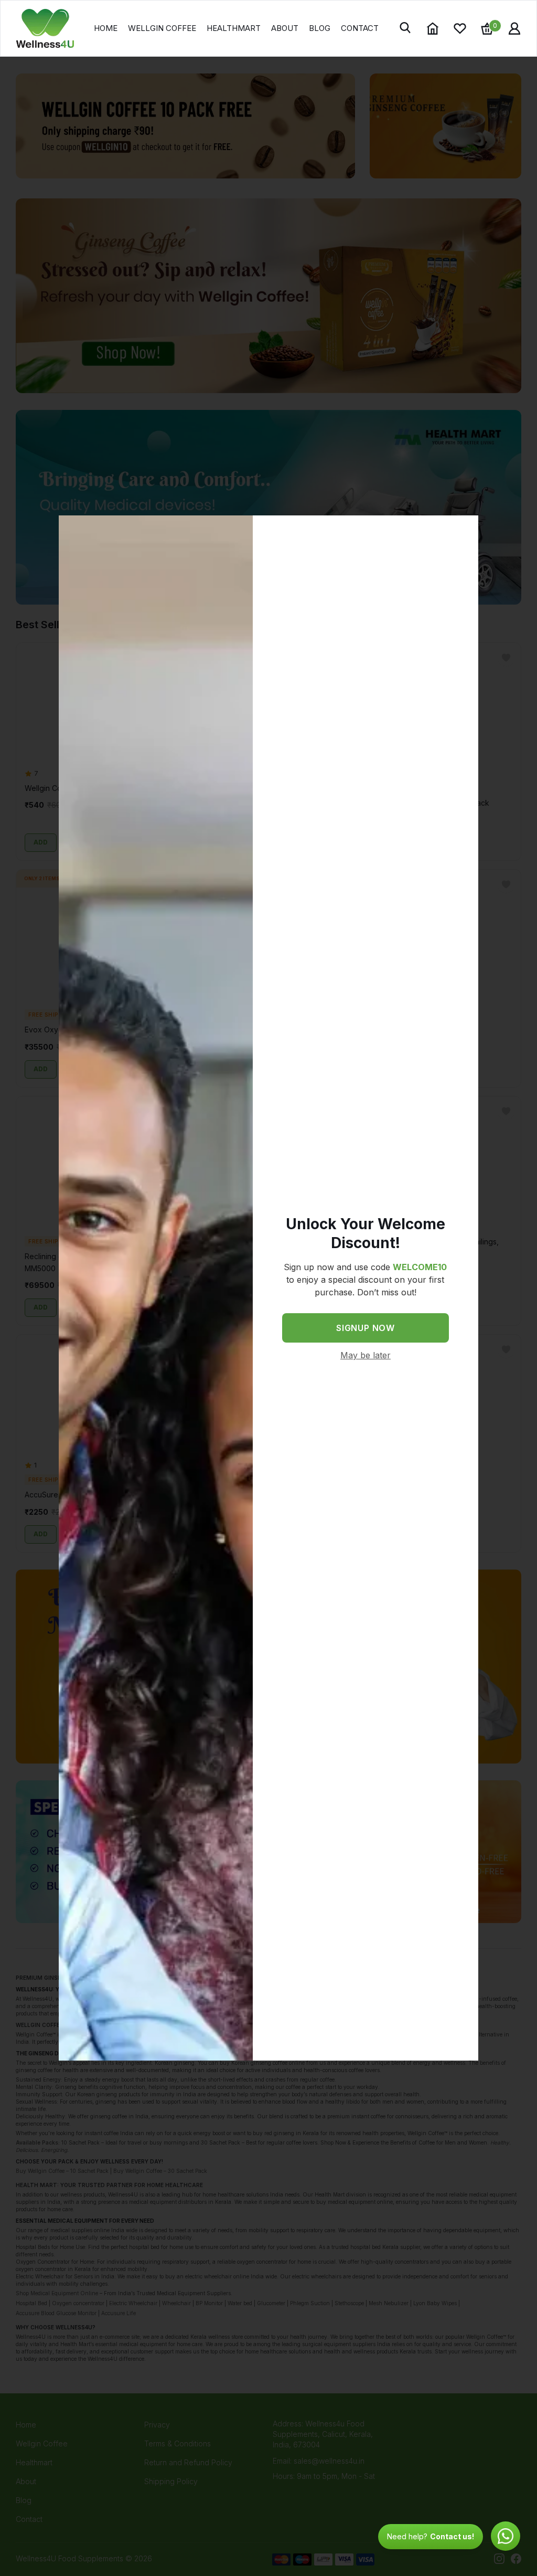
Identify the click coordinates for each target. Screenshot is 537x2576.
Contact (360, 28)
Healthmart (234, 28)
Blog (320, 28)
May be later (366, 1355)
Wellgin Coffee (162, 28)
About (285, 28)
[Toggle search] (406, 28)
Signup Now (366, 1328)
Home (106, 28)
